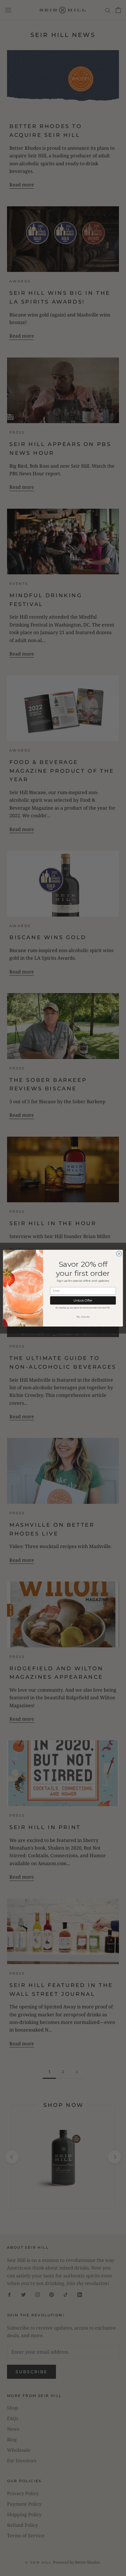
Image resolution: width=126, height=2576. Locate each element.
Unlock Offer (83, 1300)
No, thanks (83, 1317)
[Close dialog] (119, 1254)
